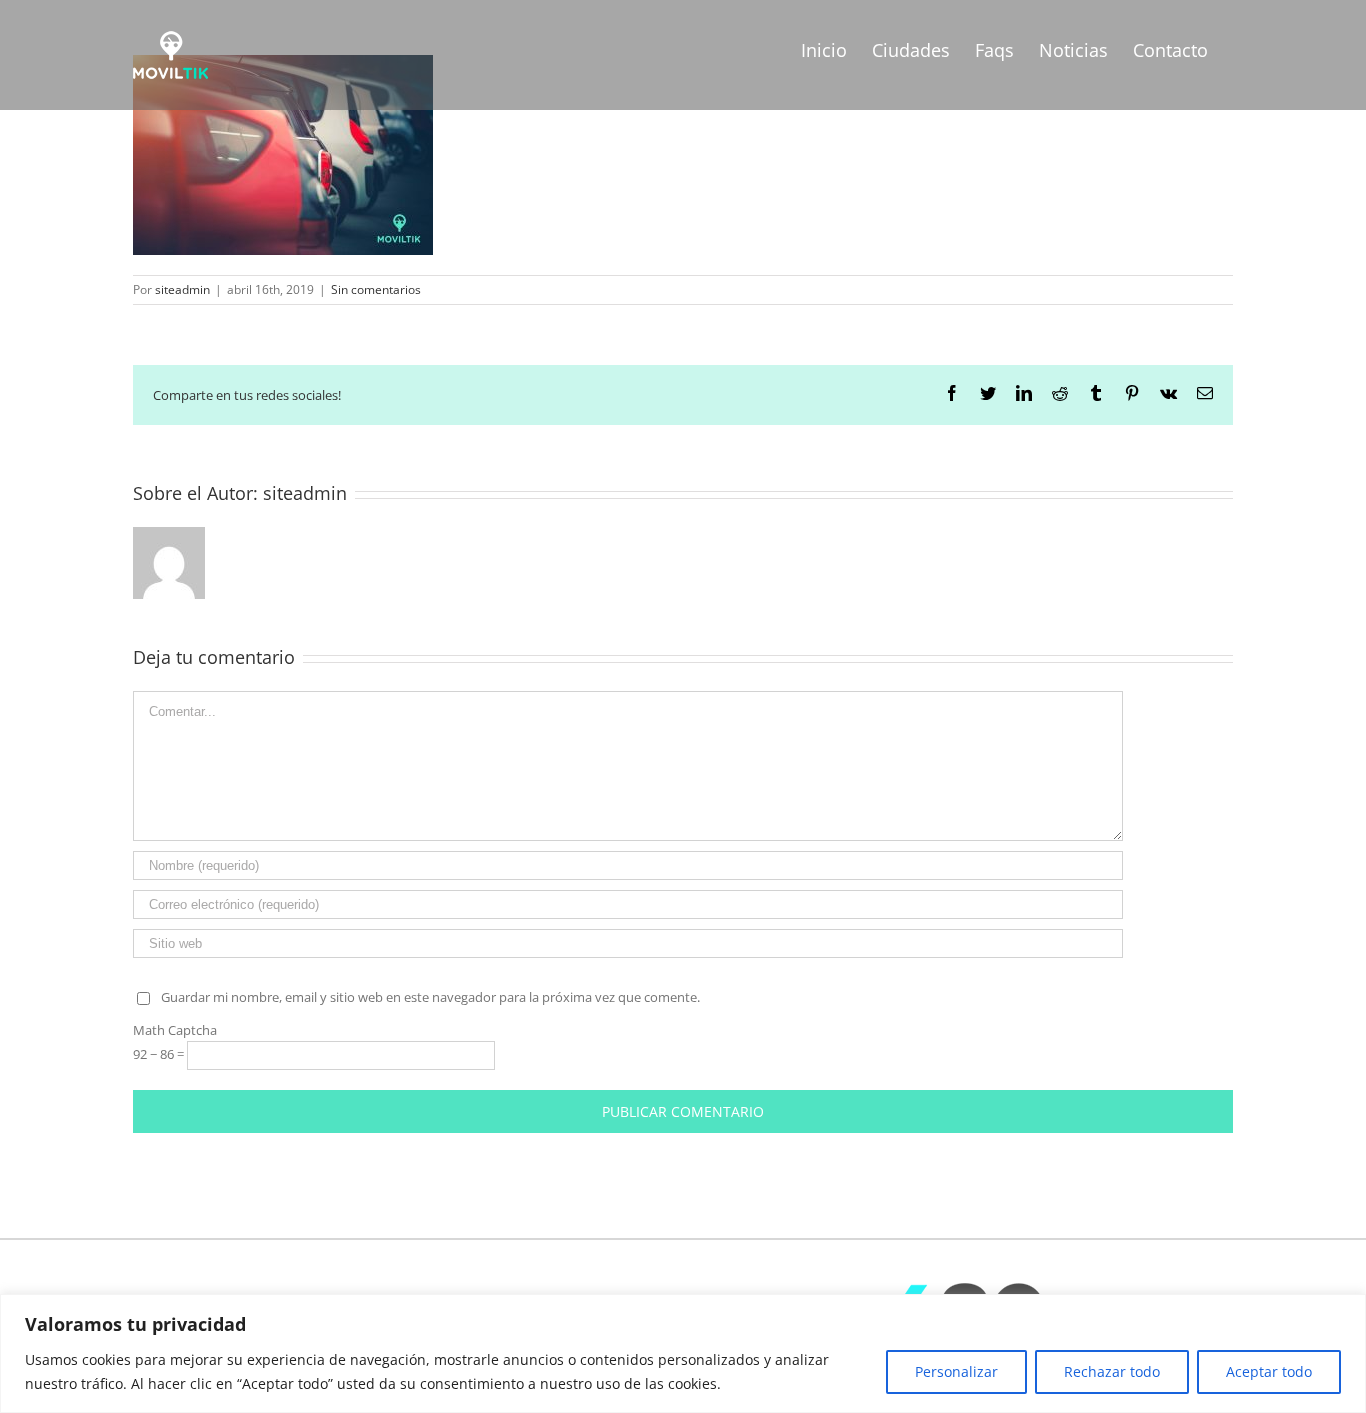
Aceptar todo (1269, 1371)
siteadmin (182, 289)
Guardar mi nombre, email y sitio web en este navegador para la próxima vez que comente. (430, 997)
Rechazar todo (1112, 1371)
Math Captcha (175, 1030)
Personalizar (956, 1371)
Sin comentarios (376, 289)
